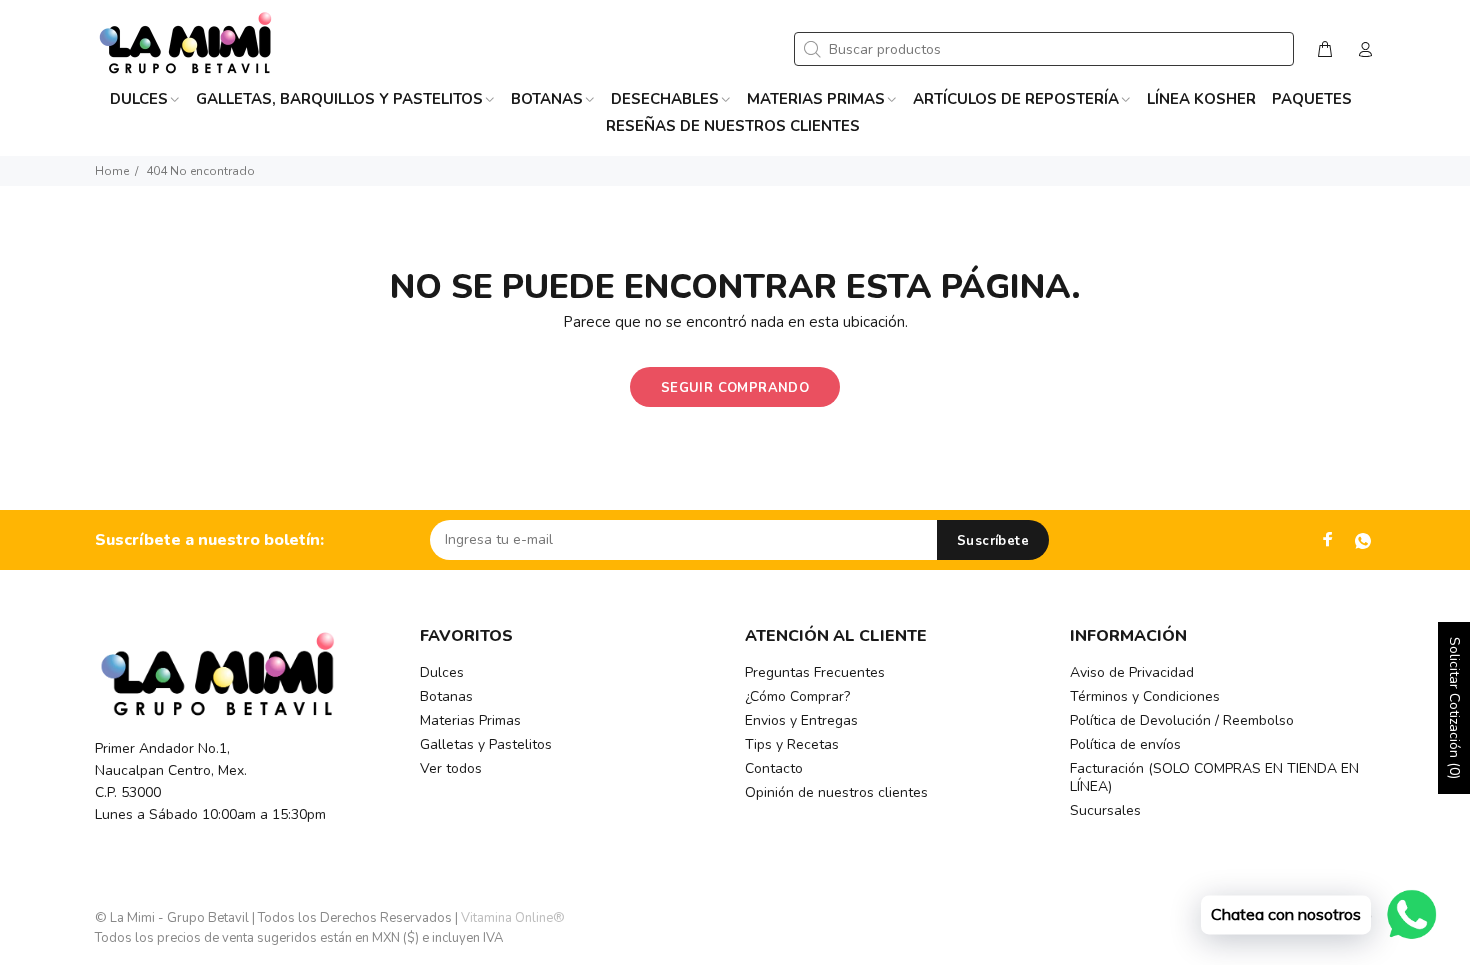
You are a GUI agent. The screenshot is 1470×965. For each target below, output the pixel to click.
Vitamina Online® (513, 918)
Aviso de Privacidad (1132, 672)
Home (112, 171)
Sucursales (1105, 810)
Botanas (446, 696)
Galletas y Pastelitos (486, 744)
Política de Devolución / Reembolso (1182, 720)
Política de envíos (1125, 744)
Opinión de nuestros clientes (836, 792)
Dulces (442, 672)
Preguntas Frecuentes (815, 672)
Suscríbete (993, 541)
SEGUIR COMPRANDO (735, 388)
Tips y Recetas (792, 744)
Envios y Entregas (801, 720)
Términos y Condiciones (1145, 696)
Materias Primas (470, 720)
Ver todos (451, 768)
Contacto (774, 768)
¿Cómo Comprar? (797, 696)
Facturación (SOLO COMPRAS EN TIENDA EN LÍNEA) (1214, 777)
